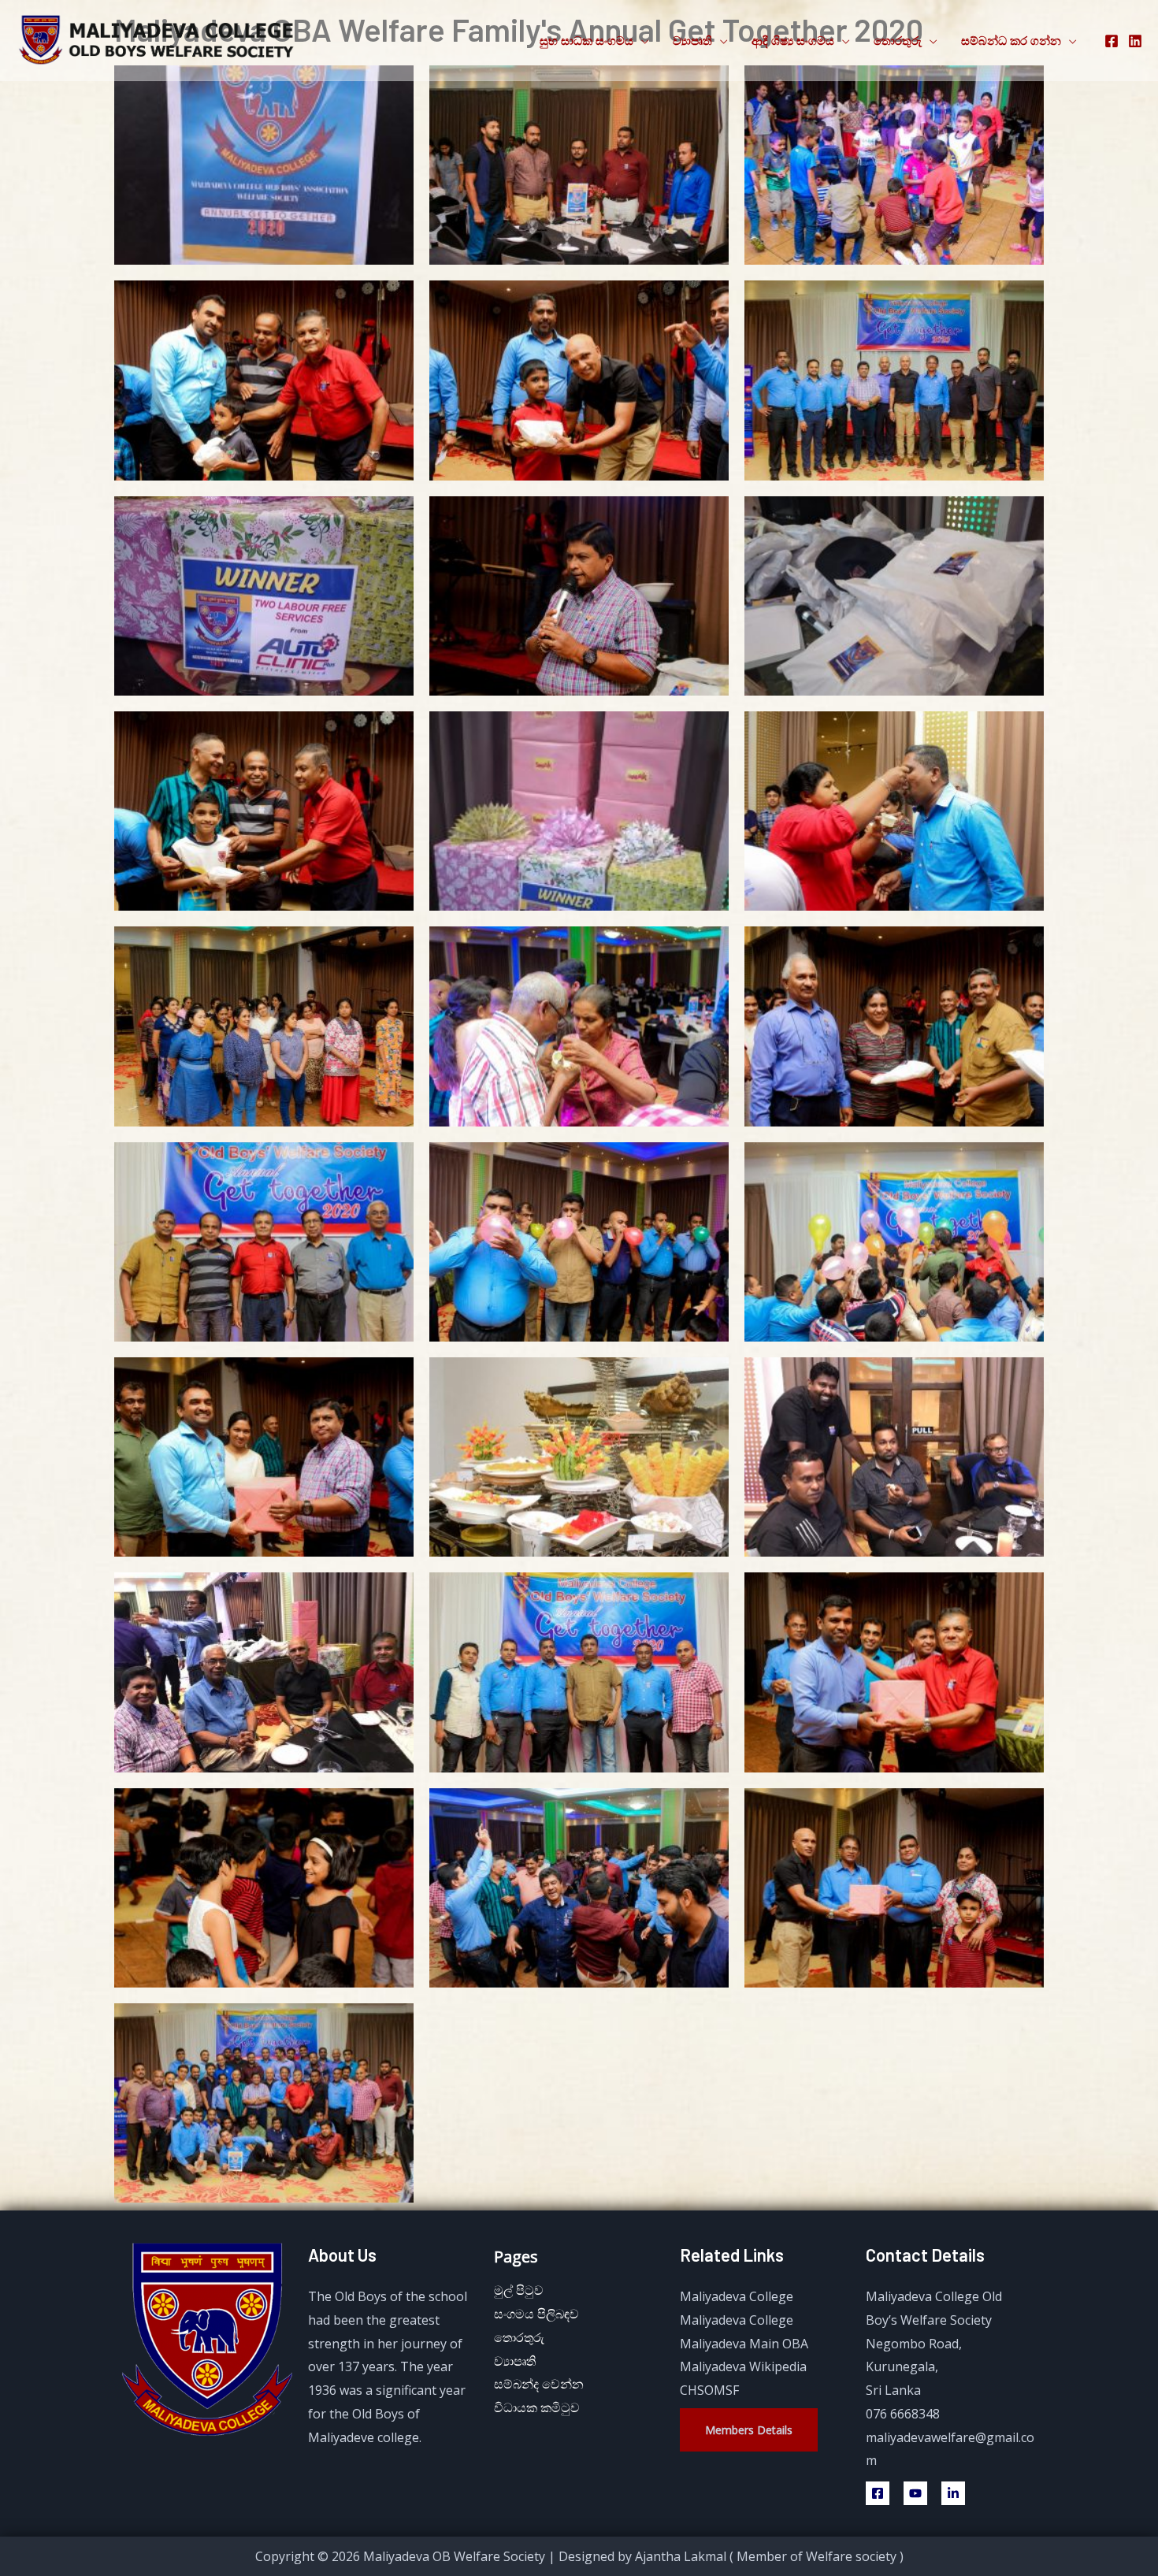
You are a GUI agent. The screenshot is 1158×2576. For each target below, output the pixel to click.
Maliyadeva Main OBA (744, 2344)
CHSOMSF (709, 2390)
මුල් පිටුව (519, 2290)
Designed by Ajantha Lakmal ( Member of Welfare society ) (731, 2556)
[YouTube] (915, 2493)
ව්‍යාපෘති (692, 40)
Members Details (749, 2430)
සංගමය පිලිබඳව (536, 2314)
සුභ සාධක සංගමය (586, 40)
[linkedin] (1135, 41)
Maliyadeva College (737, 2296)
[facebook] (1112, 41)
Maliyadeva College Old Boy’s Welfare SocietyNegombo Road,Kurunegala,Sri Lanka (934, 2343)
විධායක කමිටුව (537, 2407)
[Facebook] (878, 2493)
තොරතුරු (898, 40)
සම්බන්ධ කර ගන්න (1011, 40)
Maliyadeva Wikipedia (743, 2366)
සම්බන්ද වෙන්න (539, 2384)
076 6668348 (903, 2414)
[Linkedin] (953, 2493)
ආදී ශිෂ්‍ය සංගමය (793, 40)
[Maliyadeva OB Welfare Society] (158, 39)
